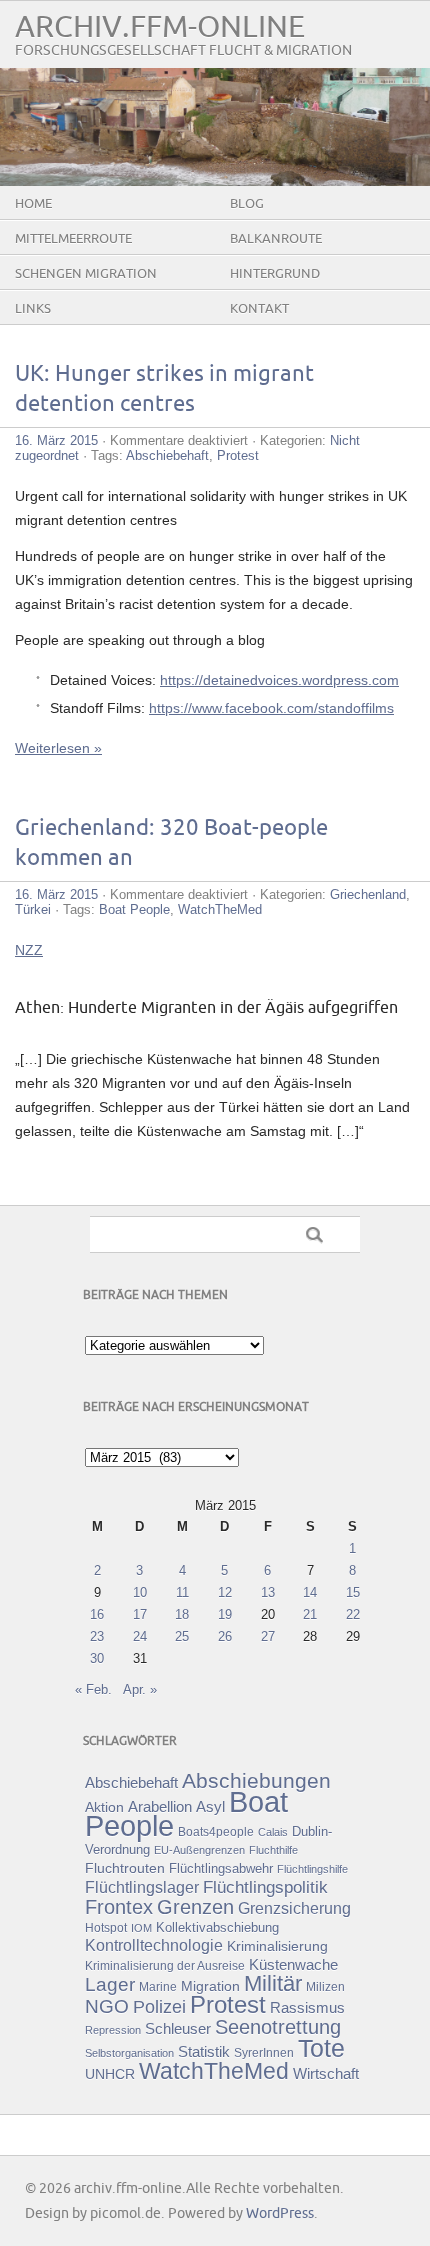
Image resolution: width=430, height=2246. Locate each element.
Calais (273, 1832)
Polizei (159, 2007)
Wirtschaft (326, 2074)
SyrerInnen (264, 2053)
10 (140, 1592)
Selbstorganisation (129, 2053)
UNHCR (110, 2074)
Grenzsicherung (294, 1908)
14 (310, 1592)
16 (97, 1614)
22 (353, 1614)
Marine (158, 1986)
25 (182, 1636)
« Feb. (93, 1689)
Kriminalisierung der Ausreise (165, 1966)
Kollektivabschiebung (217, 1927)
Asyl (210, 1806)
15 (353, 1592)
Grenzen (195, 1907)
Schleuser (178, 2028)
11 (182, 1592)
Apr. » (140, 1689)
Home (33, 204)
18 (182, 1614)
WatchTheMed (220, 909)
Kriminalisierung (277, 1946)
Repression (113, 2030)
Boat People (134, 909)
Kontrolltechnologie (154, 1945)
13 (268, 1592)
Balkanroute (276, 239)
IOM (141, 1928)
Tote (321, 2048)
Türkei (33, 909)
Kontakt (259, 309)
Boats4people (216, 1832)
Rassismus (307, 2008)
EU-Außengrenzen (199, 1850)
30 (97, 1658)
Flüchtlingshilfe (312, 1869)
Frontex (119, 1907)
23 (97, 1636)
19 (225, 1614)
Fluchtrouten (125, 1868)
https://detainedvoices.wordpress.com (279, 680)
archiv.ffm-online (160, 27)
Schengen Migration (86, 274)
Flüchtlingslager (142, 1887)
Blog (247, 204)
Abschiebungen (256, 1780)
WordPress (280, 2213)
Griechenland (368, 894)
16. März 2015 (56, 440)
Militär (273, 1983)
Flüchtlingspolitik (265, 1887)
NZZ (29, 950)
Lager (110, 1984)
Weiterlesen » (58, 748)
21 (310, 1614)
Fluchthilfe (273, 1850)
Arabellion (160, 1807)
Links (33, 309)
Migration (210, 1986)
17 (140, 1614)
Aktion (104, 1807)
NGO (107, 2006)
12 (225, 1592)
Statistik (204, 2051)
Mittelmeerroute (73, 239)
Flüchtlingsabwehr (221, 1868)
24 (140, 1636)
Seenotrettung (278, 2026)
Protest (238, 455)
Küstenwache (293, 1964)
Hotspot (106, 1928)
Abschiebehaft (167, 455)
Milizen (325, 1986)
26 (225, 1636)
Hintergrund (275, 274)
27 (268, 1636)
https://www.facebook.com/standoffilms (271, 708)
